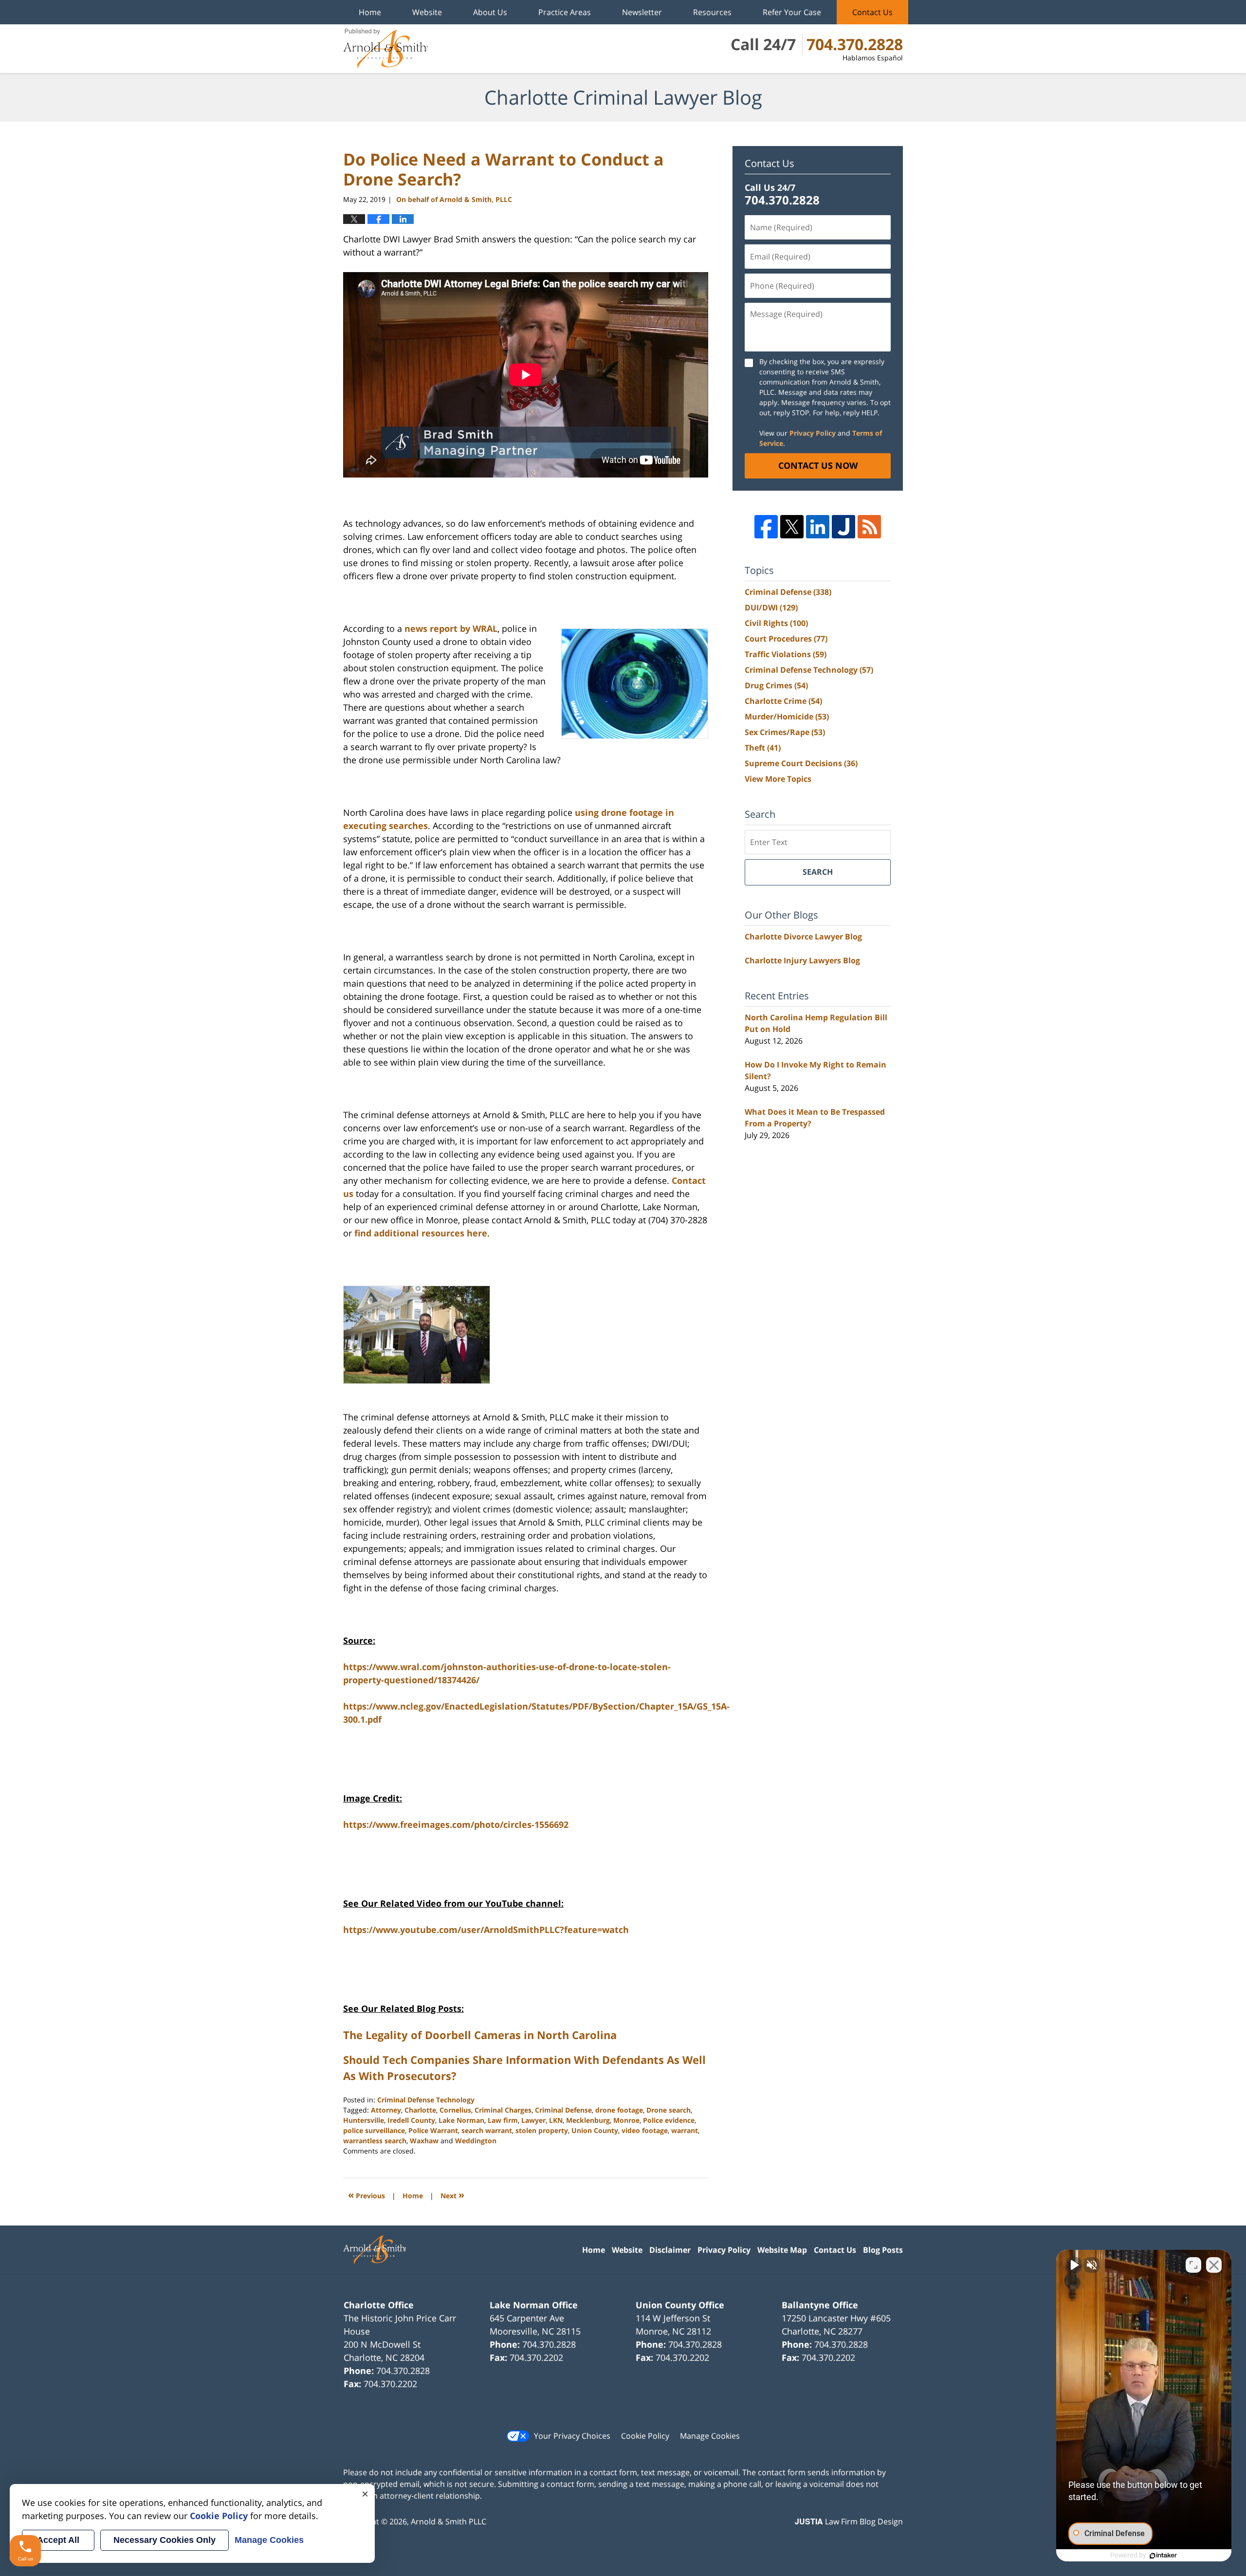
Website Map (782, 2250)
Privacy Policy (813, 433)
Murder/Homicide (787, 717)
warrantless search (375, 2141)
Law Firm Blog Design (849, 2521)
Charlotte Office (379, 2305)
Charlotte (420, 2110)
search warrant (487, 2130)
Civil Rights (776, 623)
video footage (645, 2130)
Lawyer (533, 2120)
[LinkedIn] (818, 527)
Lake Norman (461, 2120)
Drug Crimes (776, 685)
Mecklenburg (588, 2120)
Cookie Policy (645, 2436)
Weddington (476, 2141)
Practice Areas (565, 12)
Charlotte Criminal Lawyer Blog (385, 49)
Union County (595, 2130)
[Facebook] (766, 527)
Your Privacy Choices (572, 2436)
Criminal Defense (563, 2110)
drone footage (619, 2110)
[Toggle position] (1193, 2265)
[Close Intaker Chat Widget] (1214, 2265)
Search (818, 872)
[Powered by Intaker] (1163, 2556)
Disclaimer (670, 2250)
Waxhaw (424, 2141)
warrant (685, 2130)
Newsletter (642, 12)
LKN (556, 2120)
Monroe (626, 2120)
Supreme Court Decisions (801, 763)
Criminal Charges (503, 2110)
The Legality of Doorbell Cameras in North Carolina (480, 2035)
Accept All (58, 2540)
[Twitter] (792, 527)
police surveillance (374, 2130)
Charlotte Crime (783, 701)
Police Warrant (433, 2130)
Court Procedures (786, 639)
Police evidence (669, 2120)
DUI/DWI (771, 607)
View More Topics (778, 779)
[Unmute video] (1074, 2265)
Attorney (386, 2110)
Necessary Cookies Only (165, 2540)
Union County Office (680, 2305)
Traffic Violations (786, 654)
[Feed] (869, 527)
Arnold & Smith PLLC (449, 2521)
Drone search (669, 2110)
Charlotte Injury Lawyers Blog (802, 960)
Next (452, 2195)
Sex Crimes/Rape (785, 732)
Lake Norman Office (534, 2305)
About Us (490, 12)
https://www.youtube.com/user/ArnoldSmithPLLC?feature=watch (486, 1930)
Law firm (503, 2120)
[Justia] (843, 527)
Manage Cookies (710, 2436)
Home (370, 12)
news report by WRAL (451, 628)
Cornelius (455, 2110)
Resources (712, 12)
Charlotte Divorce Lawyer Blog (803, 937)
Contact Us (872, 12)
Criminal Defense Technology (426, 2100)
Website (427, 12)
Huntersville (364, 2120)
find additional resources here (421, 1233)
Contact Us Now (818, 465)
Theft (763, 748)
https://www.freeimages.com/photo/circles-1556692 (456, 1824)
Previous (366, 2195)
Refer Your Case (792, 12)
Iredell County (411, 2120)
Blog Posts (883, 2250)
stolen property (542, 2130)
